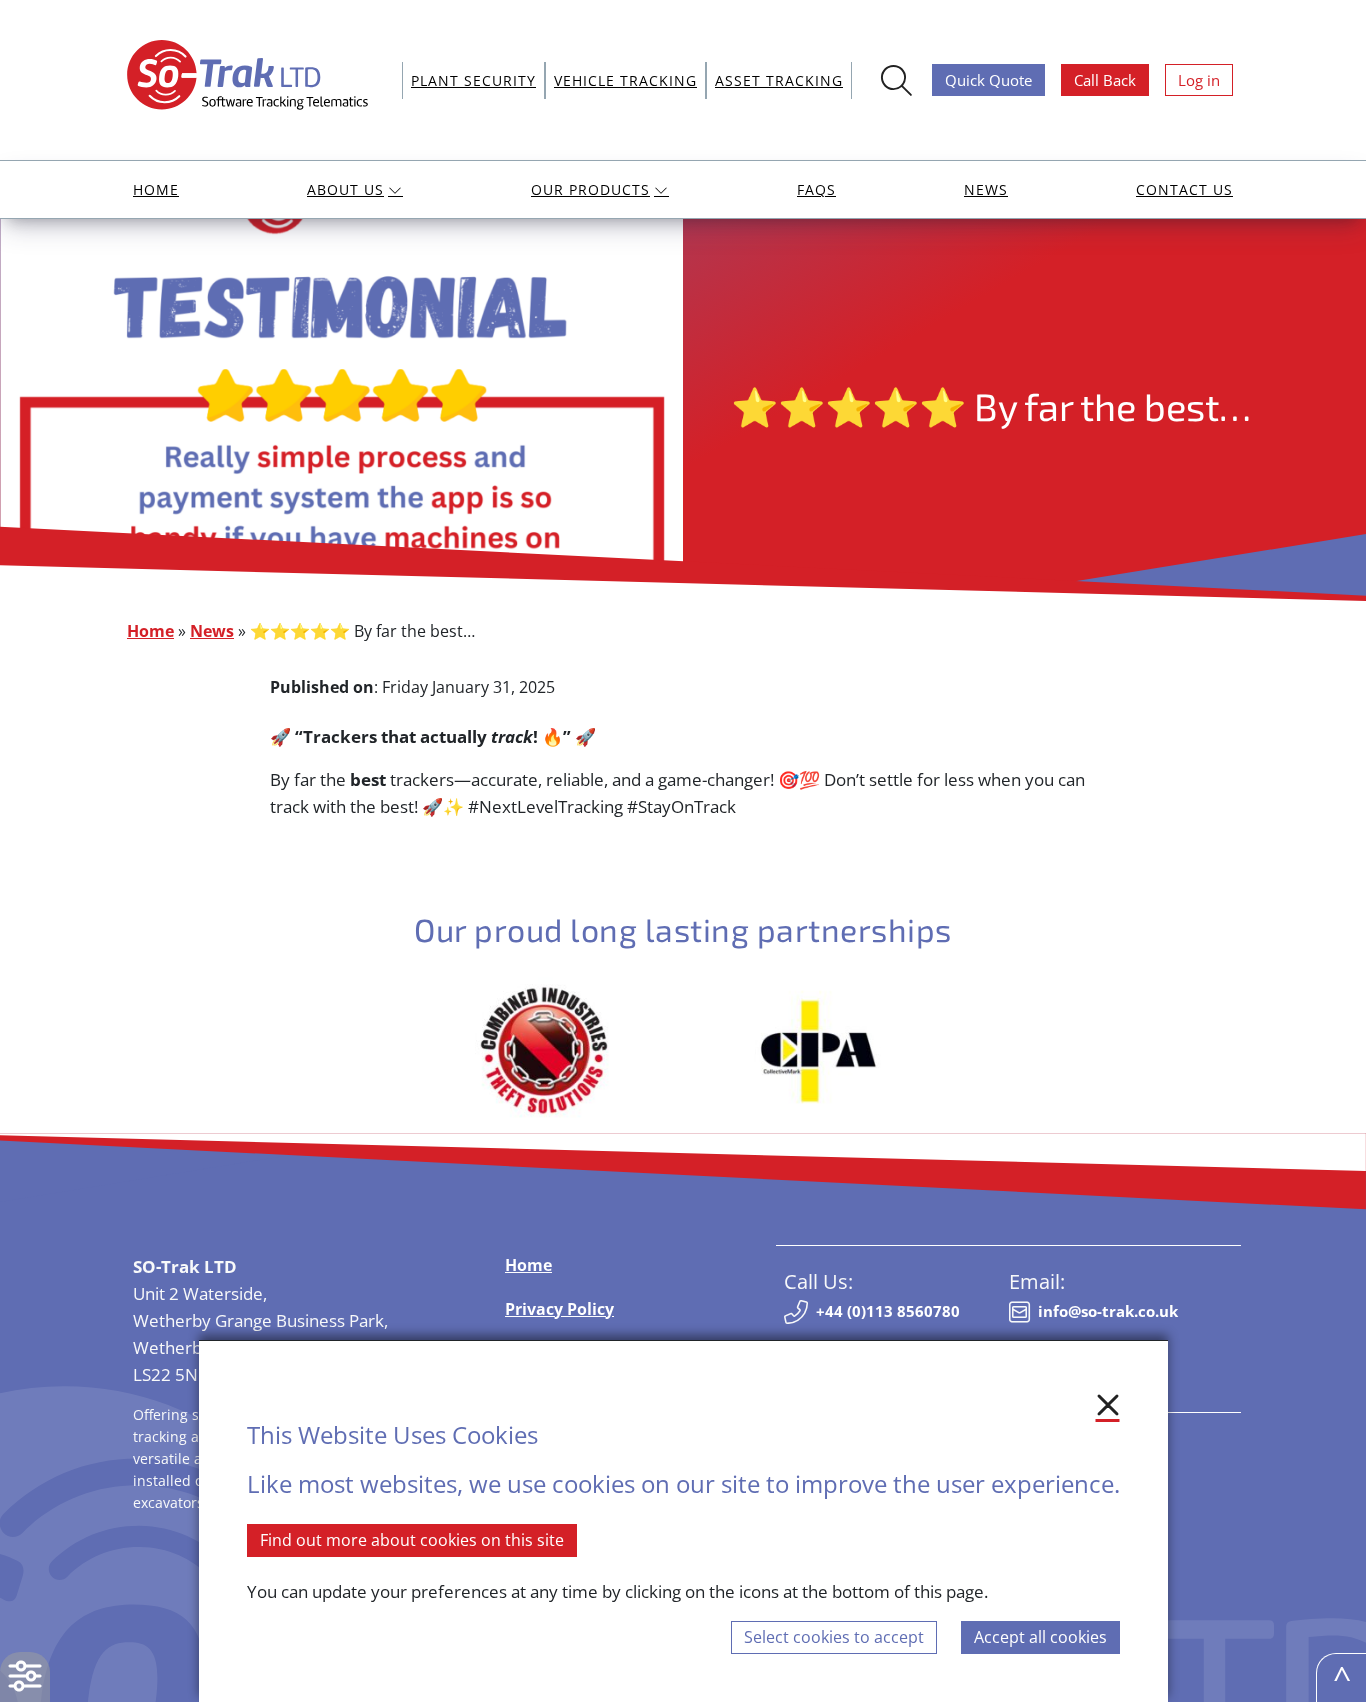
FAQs (816, 189)
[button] (25, 1677)
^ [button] (1342, 1677)
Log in (1199, 80)
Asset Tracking (779, 80)
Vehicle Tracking (625, 80)
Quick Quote (988, 80)
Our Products (590, 189)
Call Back (1105, 80)
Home (156, 189)
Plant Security (473, 80)
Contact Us (1184, 189)
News (986, 189)
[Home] (255, 78)
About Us (345, 189)
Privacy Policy (559, 1309)
